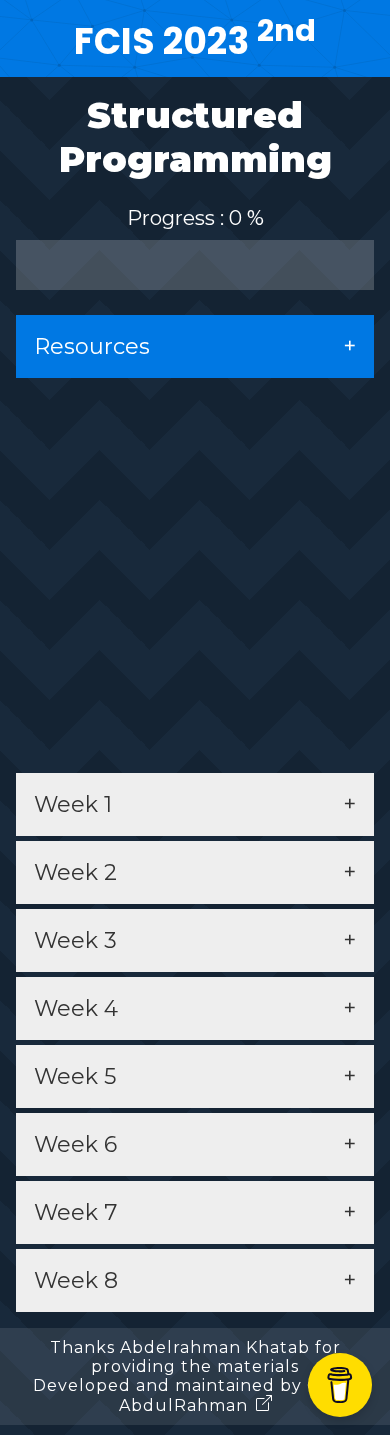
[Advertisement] (195, 573)
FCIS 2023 (195, 41)
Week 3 (75, 940)
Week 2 (75, 872)
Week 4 (76, 1008)
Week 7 (75, 1212)
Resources (92, 346)
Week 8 (76, 1280)
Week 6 (75, 1144)
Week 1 (73, 804)
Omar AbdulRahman (238, 1395)
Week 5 (75, 1076)
